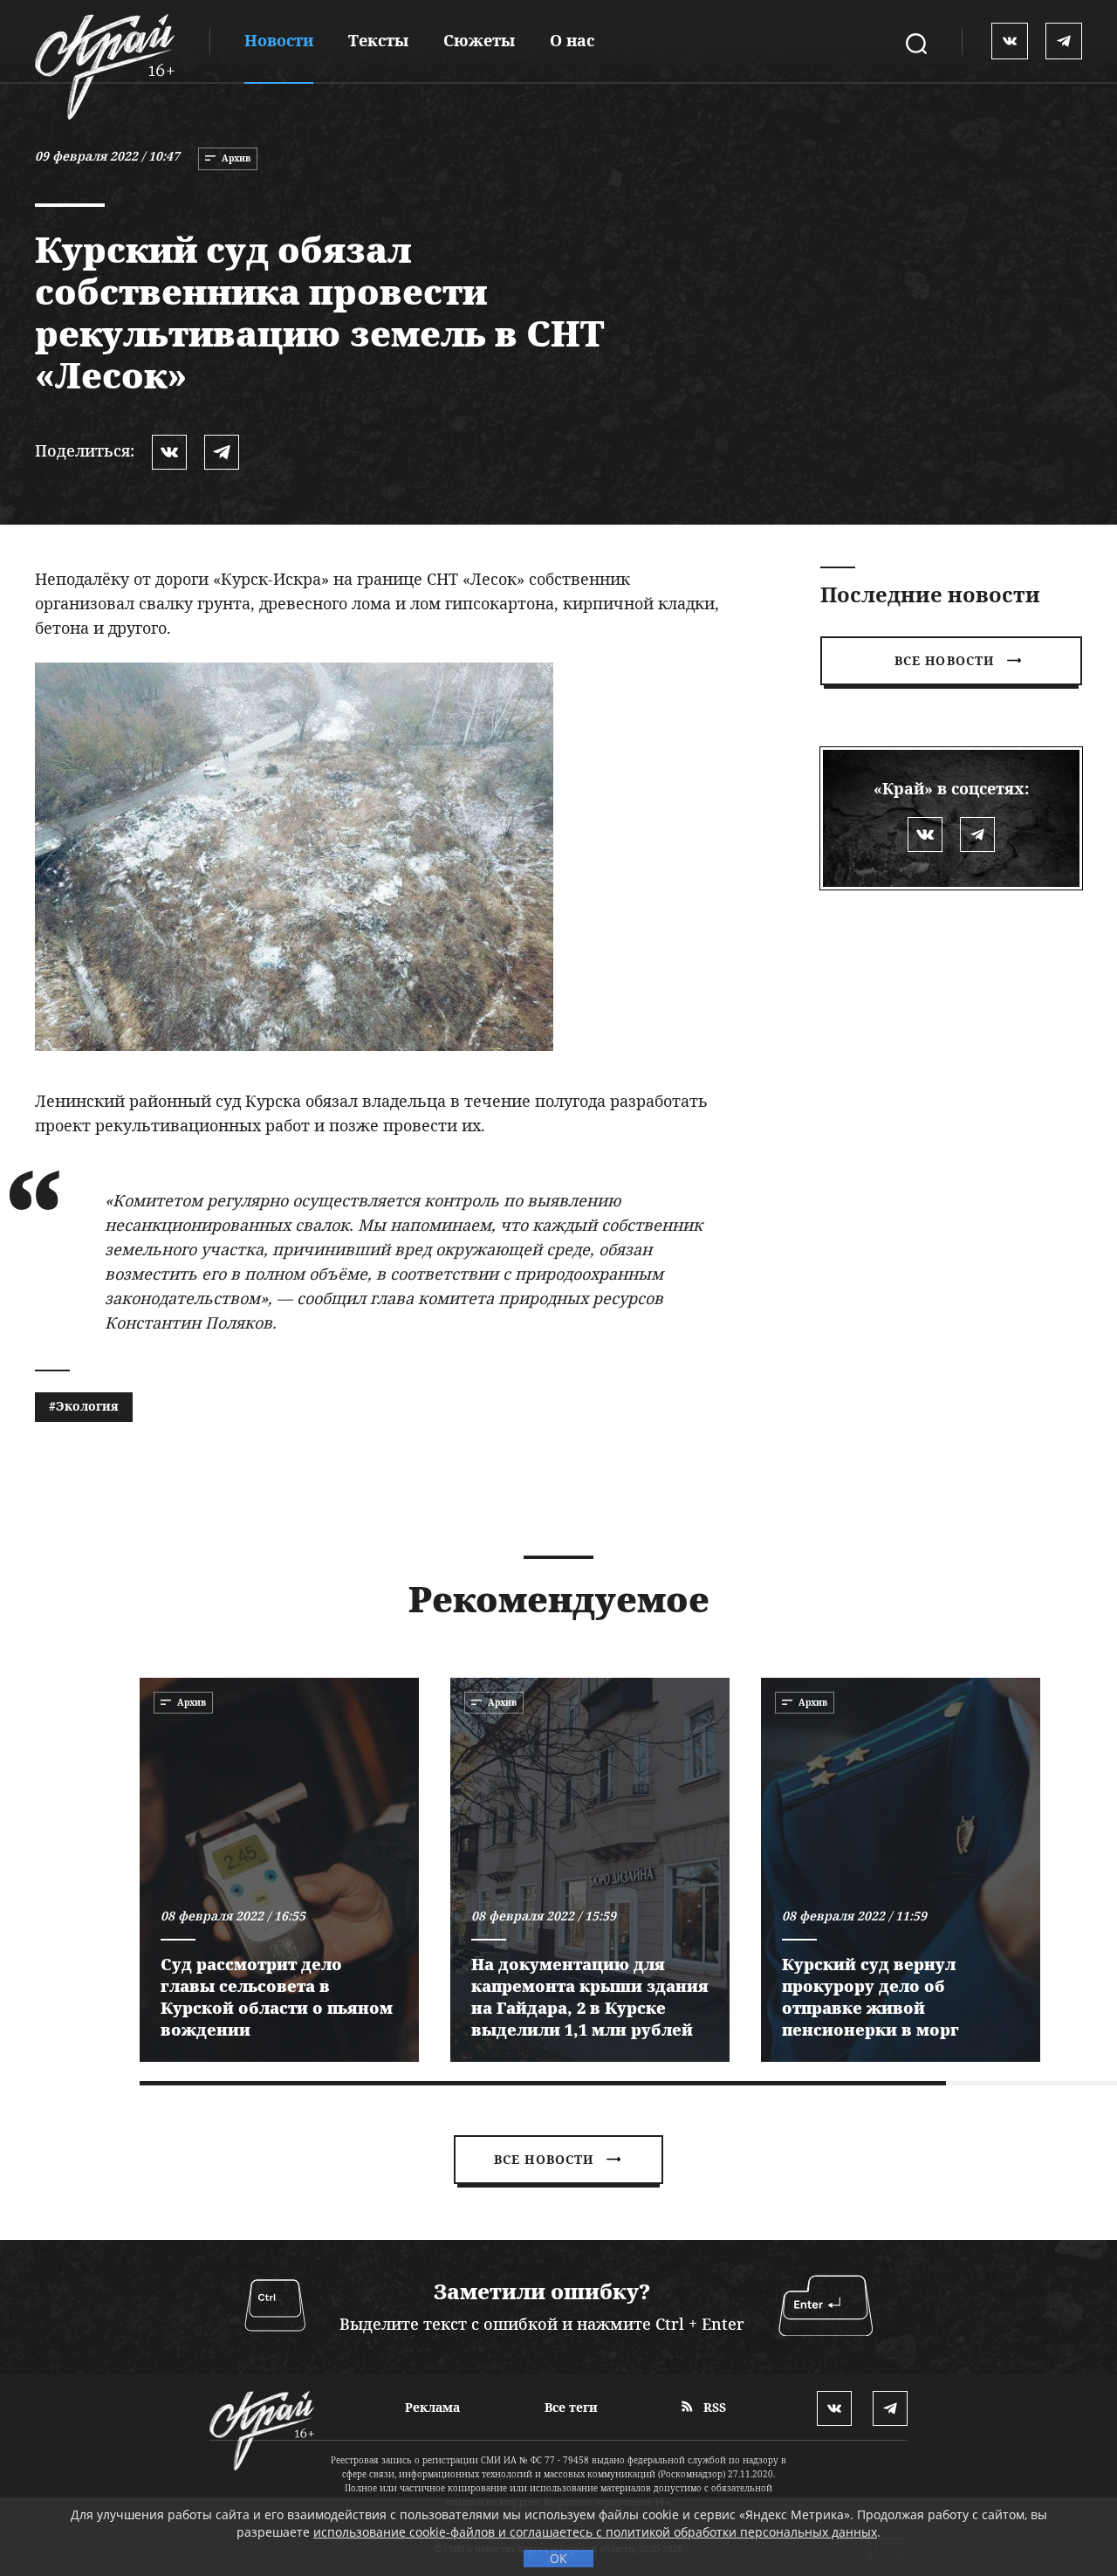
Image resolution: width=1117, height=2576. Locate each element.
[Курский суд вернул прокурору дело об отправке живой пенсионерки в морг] (901, 1870)
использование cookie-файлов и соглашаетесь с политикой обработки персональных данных (595, 2532)
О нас (572, 40)
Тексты (378, 40)
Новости (279, 40)
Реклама (432, 2407)
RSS (713, 2407)
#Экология (84, 1406)
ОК (558, 2558)
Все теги (571, 2407)
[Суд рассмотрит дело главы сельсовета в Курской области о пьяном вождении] (279, 1870)
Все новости (944, 660)
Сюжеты (479, 40)
